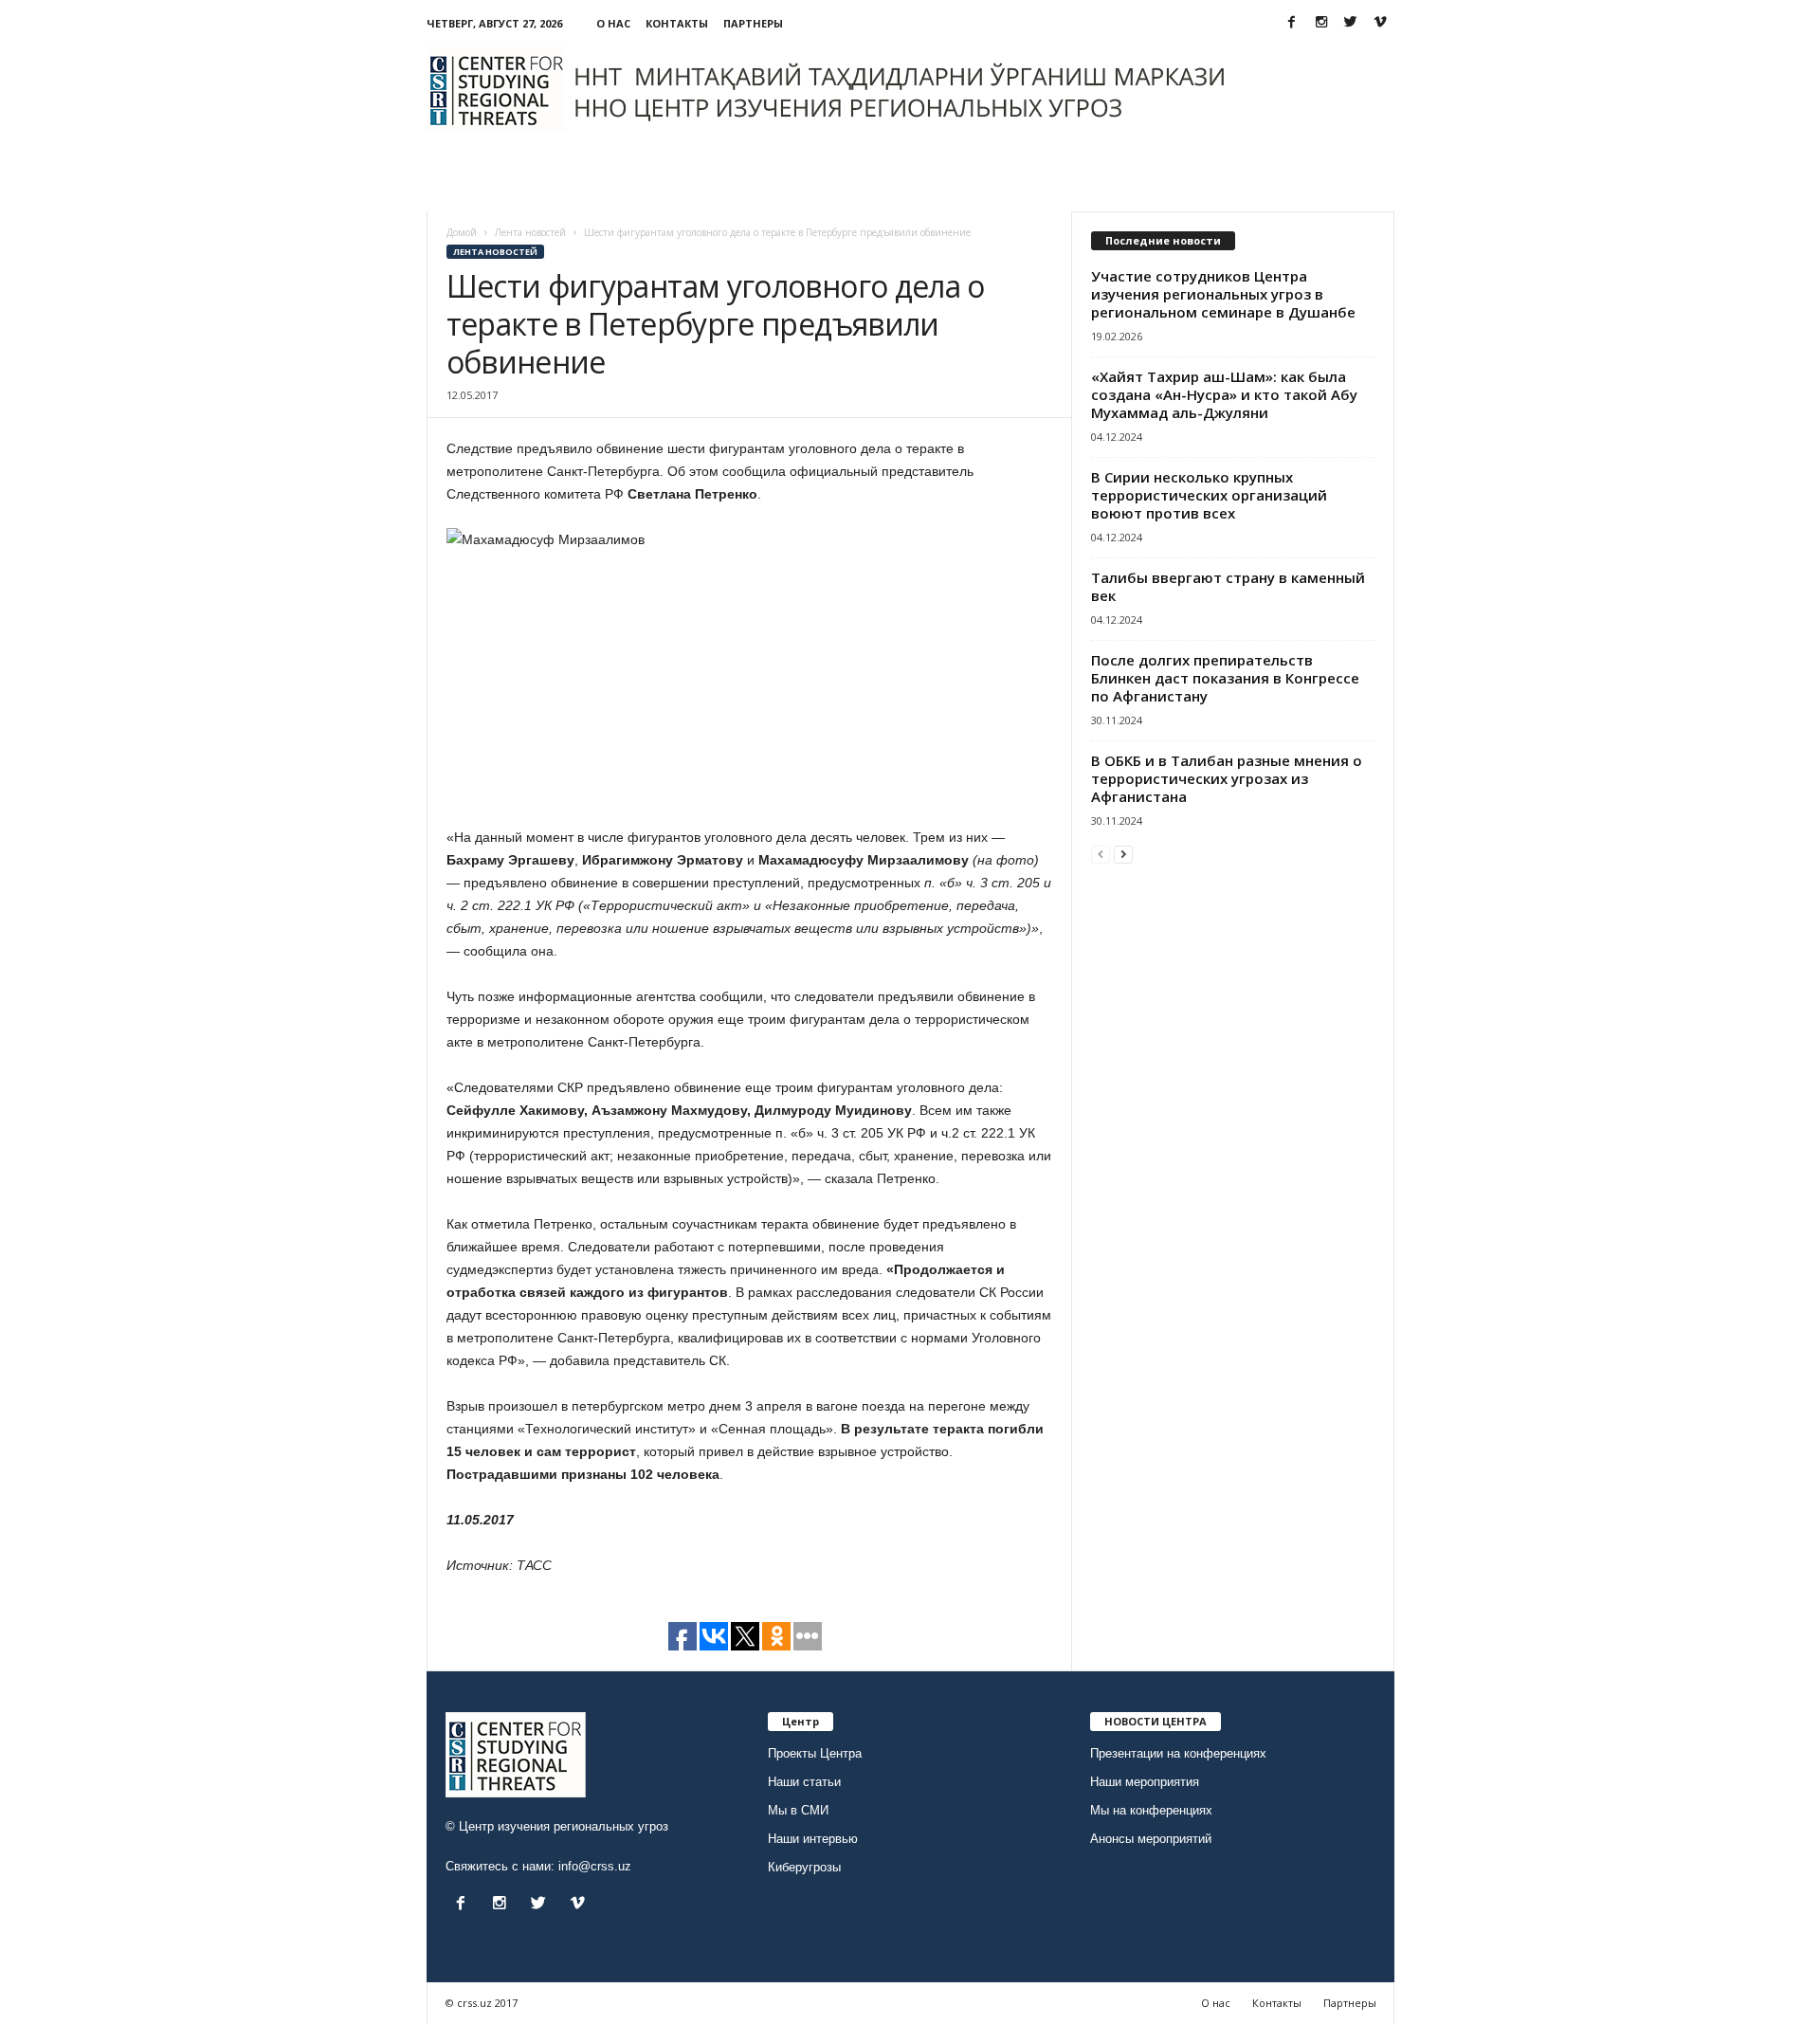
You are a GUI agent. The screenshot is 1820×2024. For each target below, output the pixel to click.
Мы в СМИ (798, 1810)
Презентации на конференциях (1178, 1753)
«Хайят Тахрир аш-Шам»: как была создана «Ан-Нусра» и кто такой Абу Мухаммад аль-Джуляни (1224, 394)
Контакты (677, 23)
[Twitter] (1351, 23)
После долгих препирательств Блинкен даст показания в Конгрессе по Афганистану (1225, 678)
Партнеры (753, 23)
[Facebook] (1292, 23)
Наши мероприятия (1145, 1782)
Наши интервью (813, 1839)
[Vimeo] (1380, 23)
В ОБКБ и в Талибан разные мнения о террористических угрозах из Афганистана (1227, 778)
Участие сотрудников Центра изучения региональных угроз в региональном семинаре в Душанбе (1223, 294)
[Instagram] (1321, 23)
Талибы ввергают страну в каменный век (1228, 586)
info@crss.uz (595, 1866)
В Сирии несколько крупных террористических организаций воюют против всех (1209, 495)
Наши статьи (804, 1782)
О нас (613, 23)
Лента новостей (495, 252)
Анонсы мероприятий (1151, 1839)
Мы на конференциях (1151, 1810)
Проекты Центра (815, 1753)
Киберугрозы (804, 1867)
